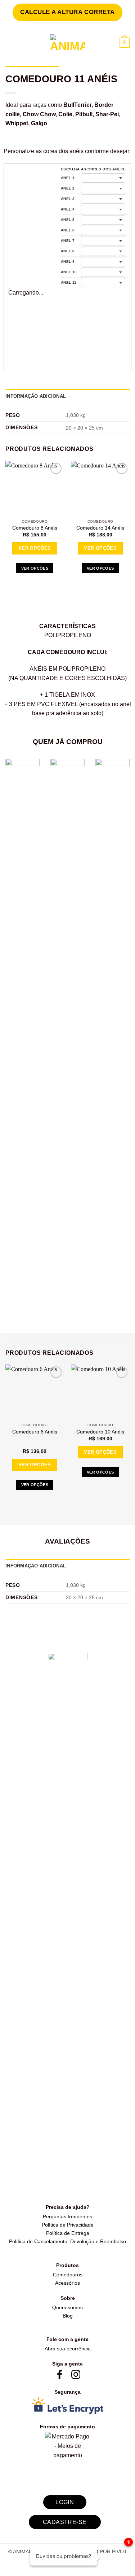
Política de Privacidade (68, 2225)
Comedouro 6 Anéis (35, 1432)
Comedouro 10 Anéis (100, 1432)
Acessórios (67, 2283)
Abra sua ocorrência (68, 2349)
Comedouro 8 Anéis (35, 528)
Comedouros (68, 2275)
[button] (10, 43)
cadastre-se (65, 2522)
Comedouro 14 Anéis (100, 528)
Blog (68, 2316)
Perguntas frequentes (67, 2216)
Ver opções (35, 548)
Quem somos (67, 2307)
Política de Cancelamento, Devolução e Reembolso (67, 2241)
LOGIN (65, 2502)
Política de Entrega (68, 2233)
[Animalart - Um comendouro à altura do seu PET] (67, 43)
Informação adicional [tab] (36, 396)
